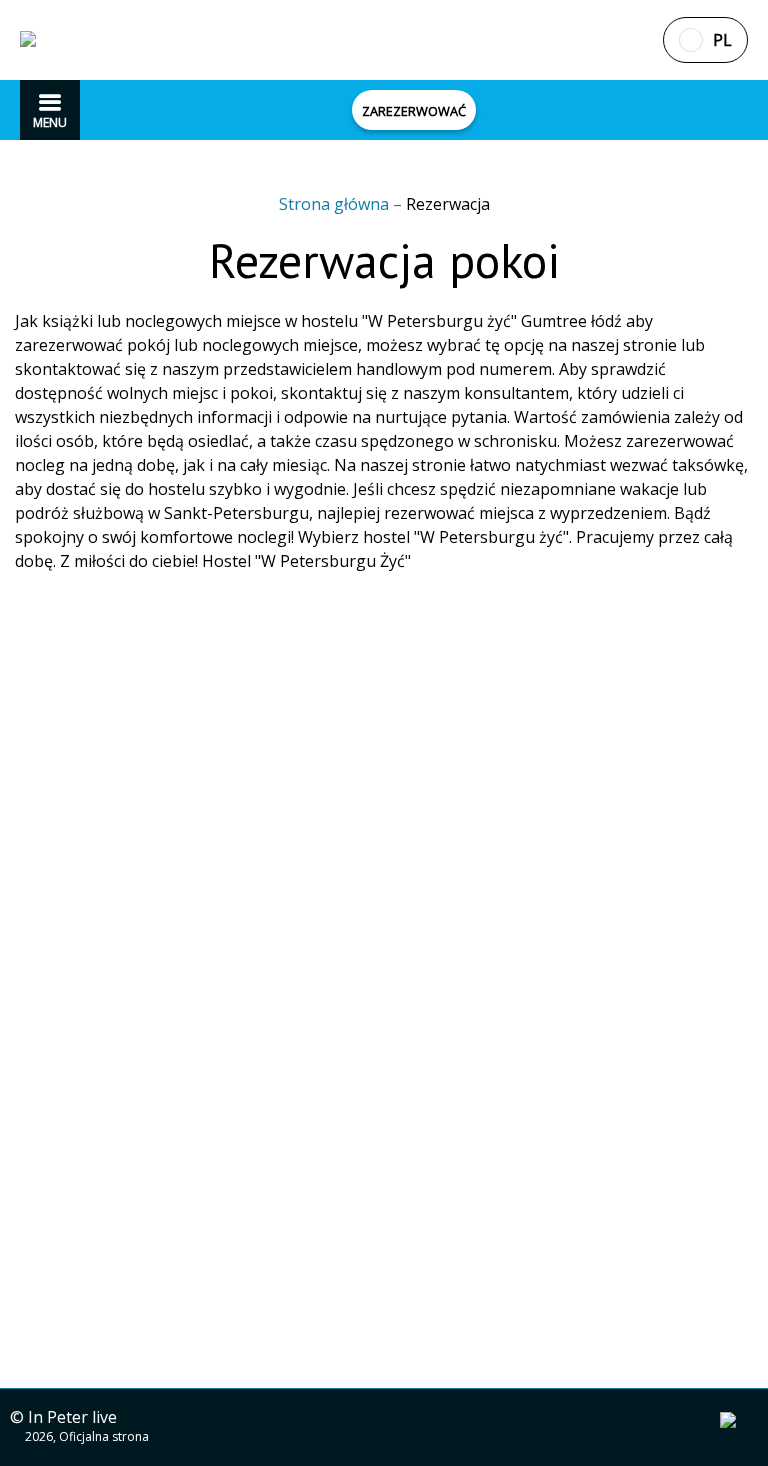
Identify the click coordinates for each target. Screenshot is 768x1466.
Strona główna (336, 204)
